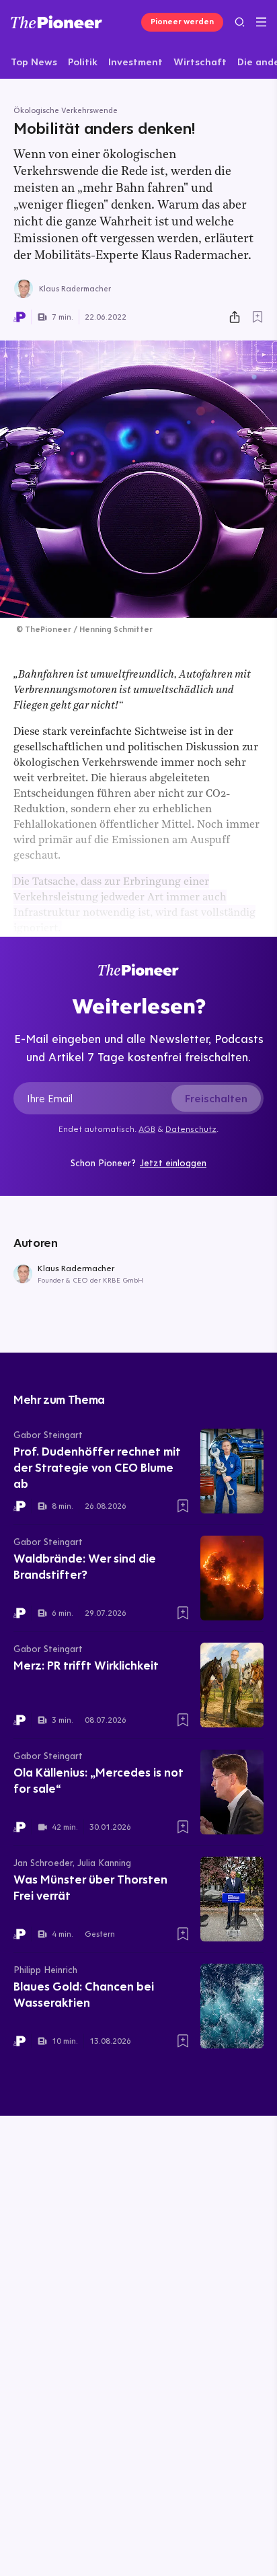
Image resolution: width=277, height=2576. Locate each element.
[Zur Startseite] (56, 22)
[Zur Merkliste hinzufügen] (258, 317)
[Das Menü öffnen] (261, 22)
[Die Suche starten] (240, 22)
